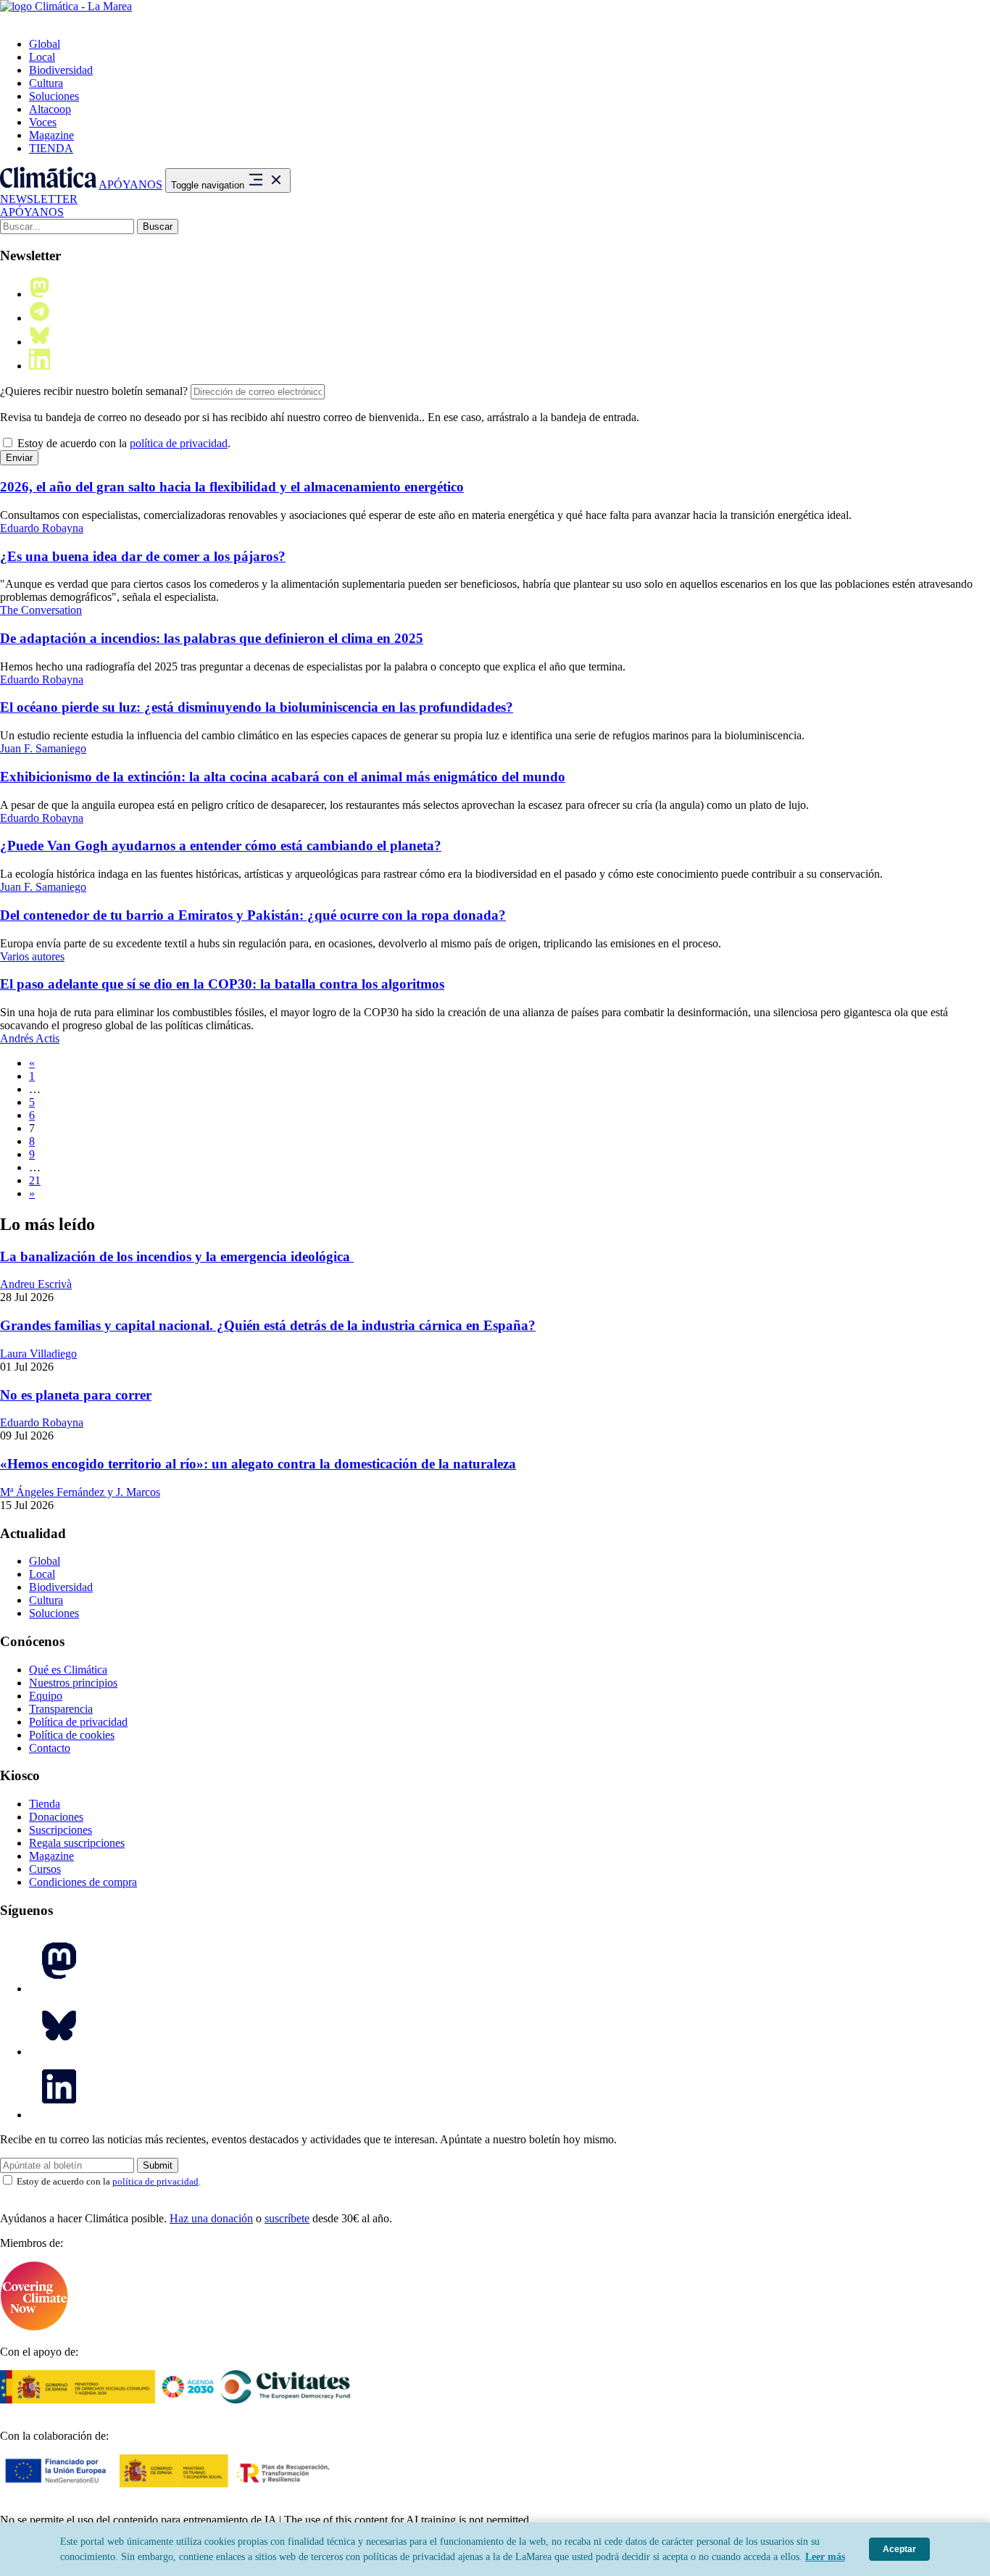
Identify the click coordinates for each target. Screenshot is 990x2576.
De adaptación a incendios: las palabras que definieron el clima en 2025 (212, 638)
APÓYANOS (130, 184)
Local (42, 57)
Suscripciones (61, 1830)
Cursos (45, 1869)
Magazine (51, 135)
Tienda (45, 1804)
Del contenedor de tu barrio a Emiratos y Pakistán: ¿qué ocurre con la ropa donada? (253, 915)
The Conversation (41, 610)
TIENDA (51, 148)
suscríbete (287, 2218)
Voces (43, 122)
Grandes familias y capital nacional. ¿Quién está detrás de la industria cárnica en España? (268, 1325)
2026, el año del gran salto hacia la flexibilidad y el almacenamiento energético (232, 487)
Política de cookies (72, 1735)
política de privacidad (179, 443)
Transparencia (61, 1709)
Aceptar (899, 2549)
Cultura (46, 83)
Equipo (46, 1696)
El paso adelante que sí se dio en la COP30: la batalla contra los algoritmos (222, 984)
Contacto (50, 1748)
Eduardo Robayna (42, 528)
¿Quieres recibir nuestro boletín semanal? (94, 391)
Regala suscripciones (77, 1843)
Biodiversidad (61, 70)
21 (35, 1180)
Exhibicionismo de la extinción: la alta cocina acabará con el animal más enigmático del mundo (283, 777)
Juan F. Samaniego (43, 748)
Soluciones (54, 96)
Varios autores (32, 956)
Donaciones (56, 1817)
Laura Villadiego (38, 1354)
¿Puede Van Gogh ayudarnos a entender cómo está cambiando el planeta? (221, 845)
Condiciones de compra (83, 1882)
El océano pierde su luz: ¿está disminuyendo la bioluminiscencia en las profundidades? (257, 707)
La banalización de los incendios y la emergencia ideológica (177, 1256)
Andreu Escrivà (36, 1284)
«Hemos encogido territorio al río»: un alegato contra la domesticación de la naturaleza (258, 1464)
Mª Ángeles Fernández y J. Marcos (80, 1492)
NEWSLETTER (39, 199)
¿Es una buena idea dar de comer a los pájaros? (143, 556)
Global (45, 44)
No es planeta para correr (76, 1395)
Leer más (825, 2557)
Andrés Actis (30, 1038)
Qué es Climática (68, 1670)
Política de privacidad (78, 1722)
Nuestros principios (73, 1683)
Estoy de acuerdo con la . (122, 443)
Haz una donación (211, 2218)
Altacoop (50, 109)
